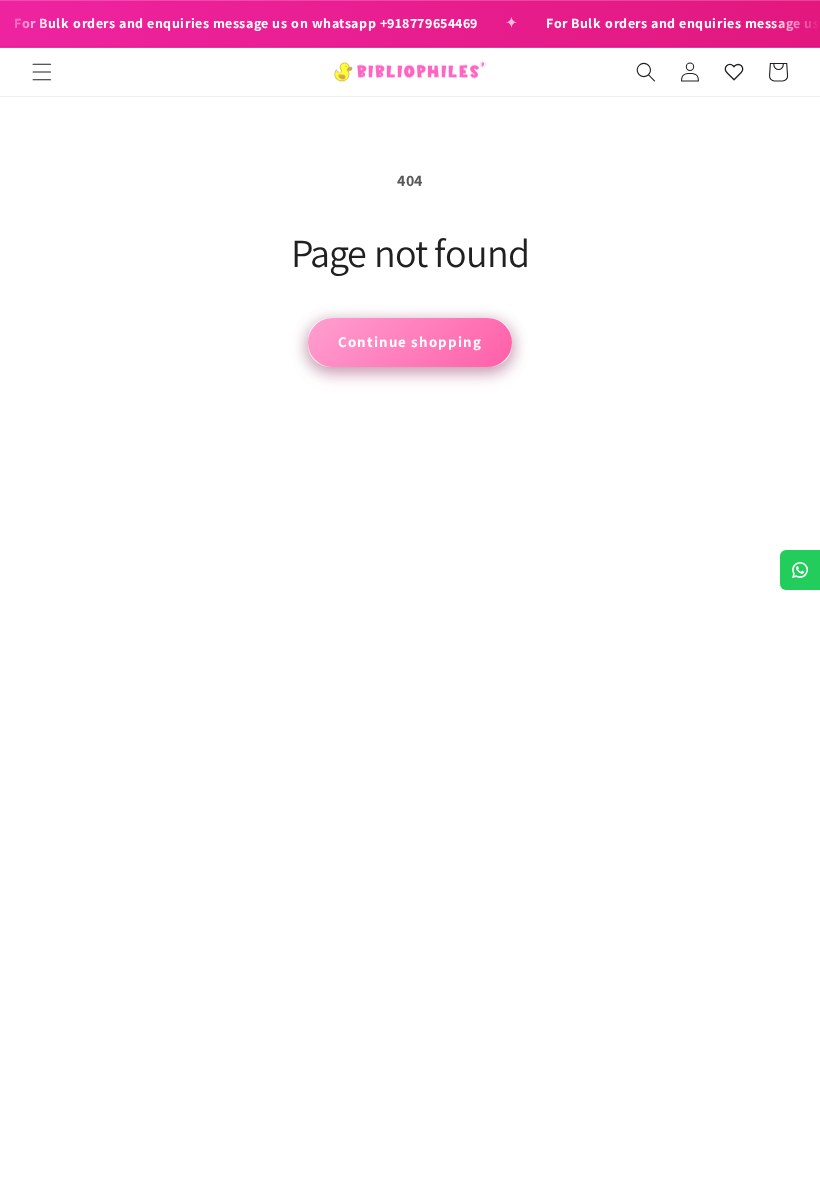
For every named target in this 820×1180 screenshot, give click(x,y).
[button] (42, 72)
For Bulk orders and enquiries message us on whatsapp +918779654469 (246, 23)
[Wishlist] (734, 72)
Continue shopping (410, 341)
